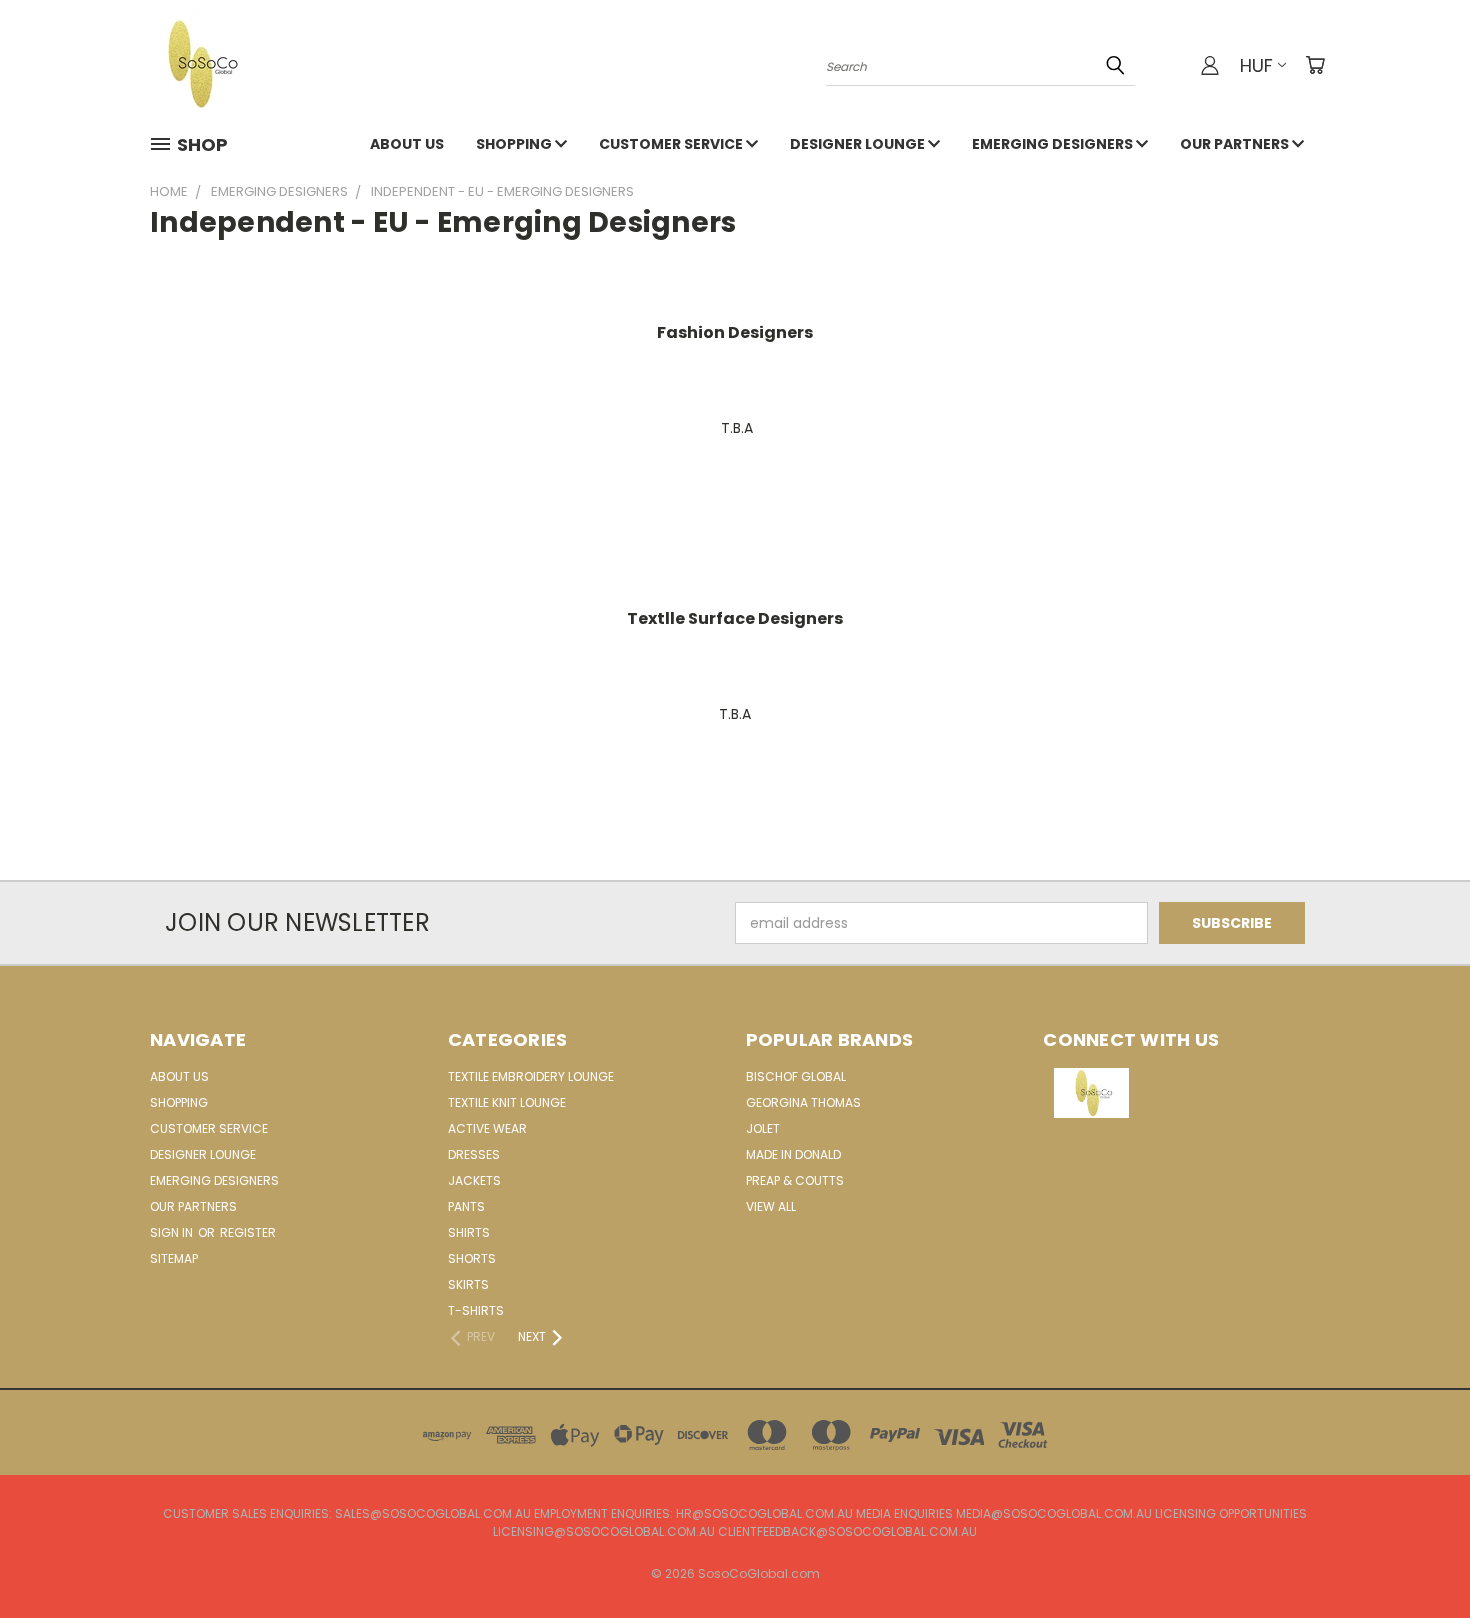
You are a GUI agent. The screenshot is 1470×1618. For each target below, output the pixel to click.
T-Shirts (476, 1310)
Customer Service (672, 144)
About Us (407, 144)
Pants (466, 1206)
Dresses (474, 1154)
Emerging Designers (1054, 144)
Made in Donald (793, 1154)
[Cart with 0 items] (1315, 65)
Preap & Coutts (795, 1180)
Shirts (469, 1232)
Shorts (472, 1258)
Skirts (468, 1284)
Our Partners (1236, 144)
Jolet (763, 1128)
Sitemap (174, 1258)
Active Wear (487, 1128)
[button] (1182, 1093)
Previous (1417, 1555)
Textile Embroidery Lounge (531, 1076)
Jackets (474, 1180)
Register (248, 1232)
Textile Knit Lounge (507, 1102)
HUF (1256, 65)
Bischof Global (796, 1076)
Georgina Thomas (803, 1102)
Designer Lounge (859, 144)
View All (771, 1206)
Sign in (173, 1232)
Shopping (515, 144)
